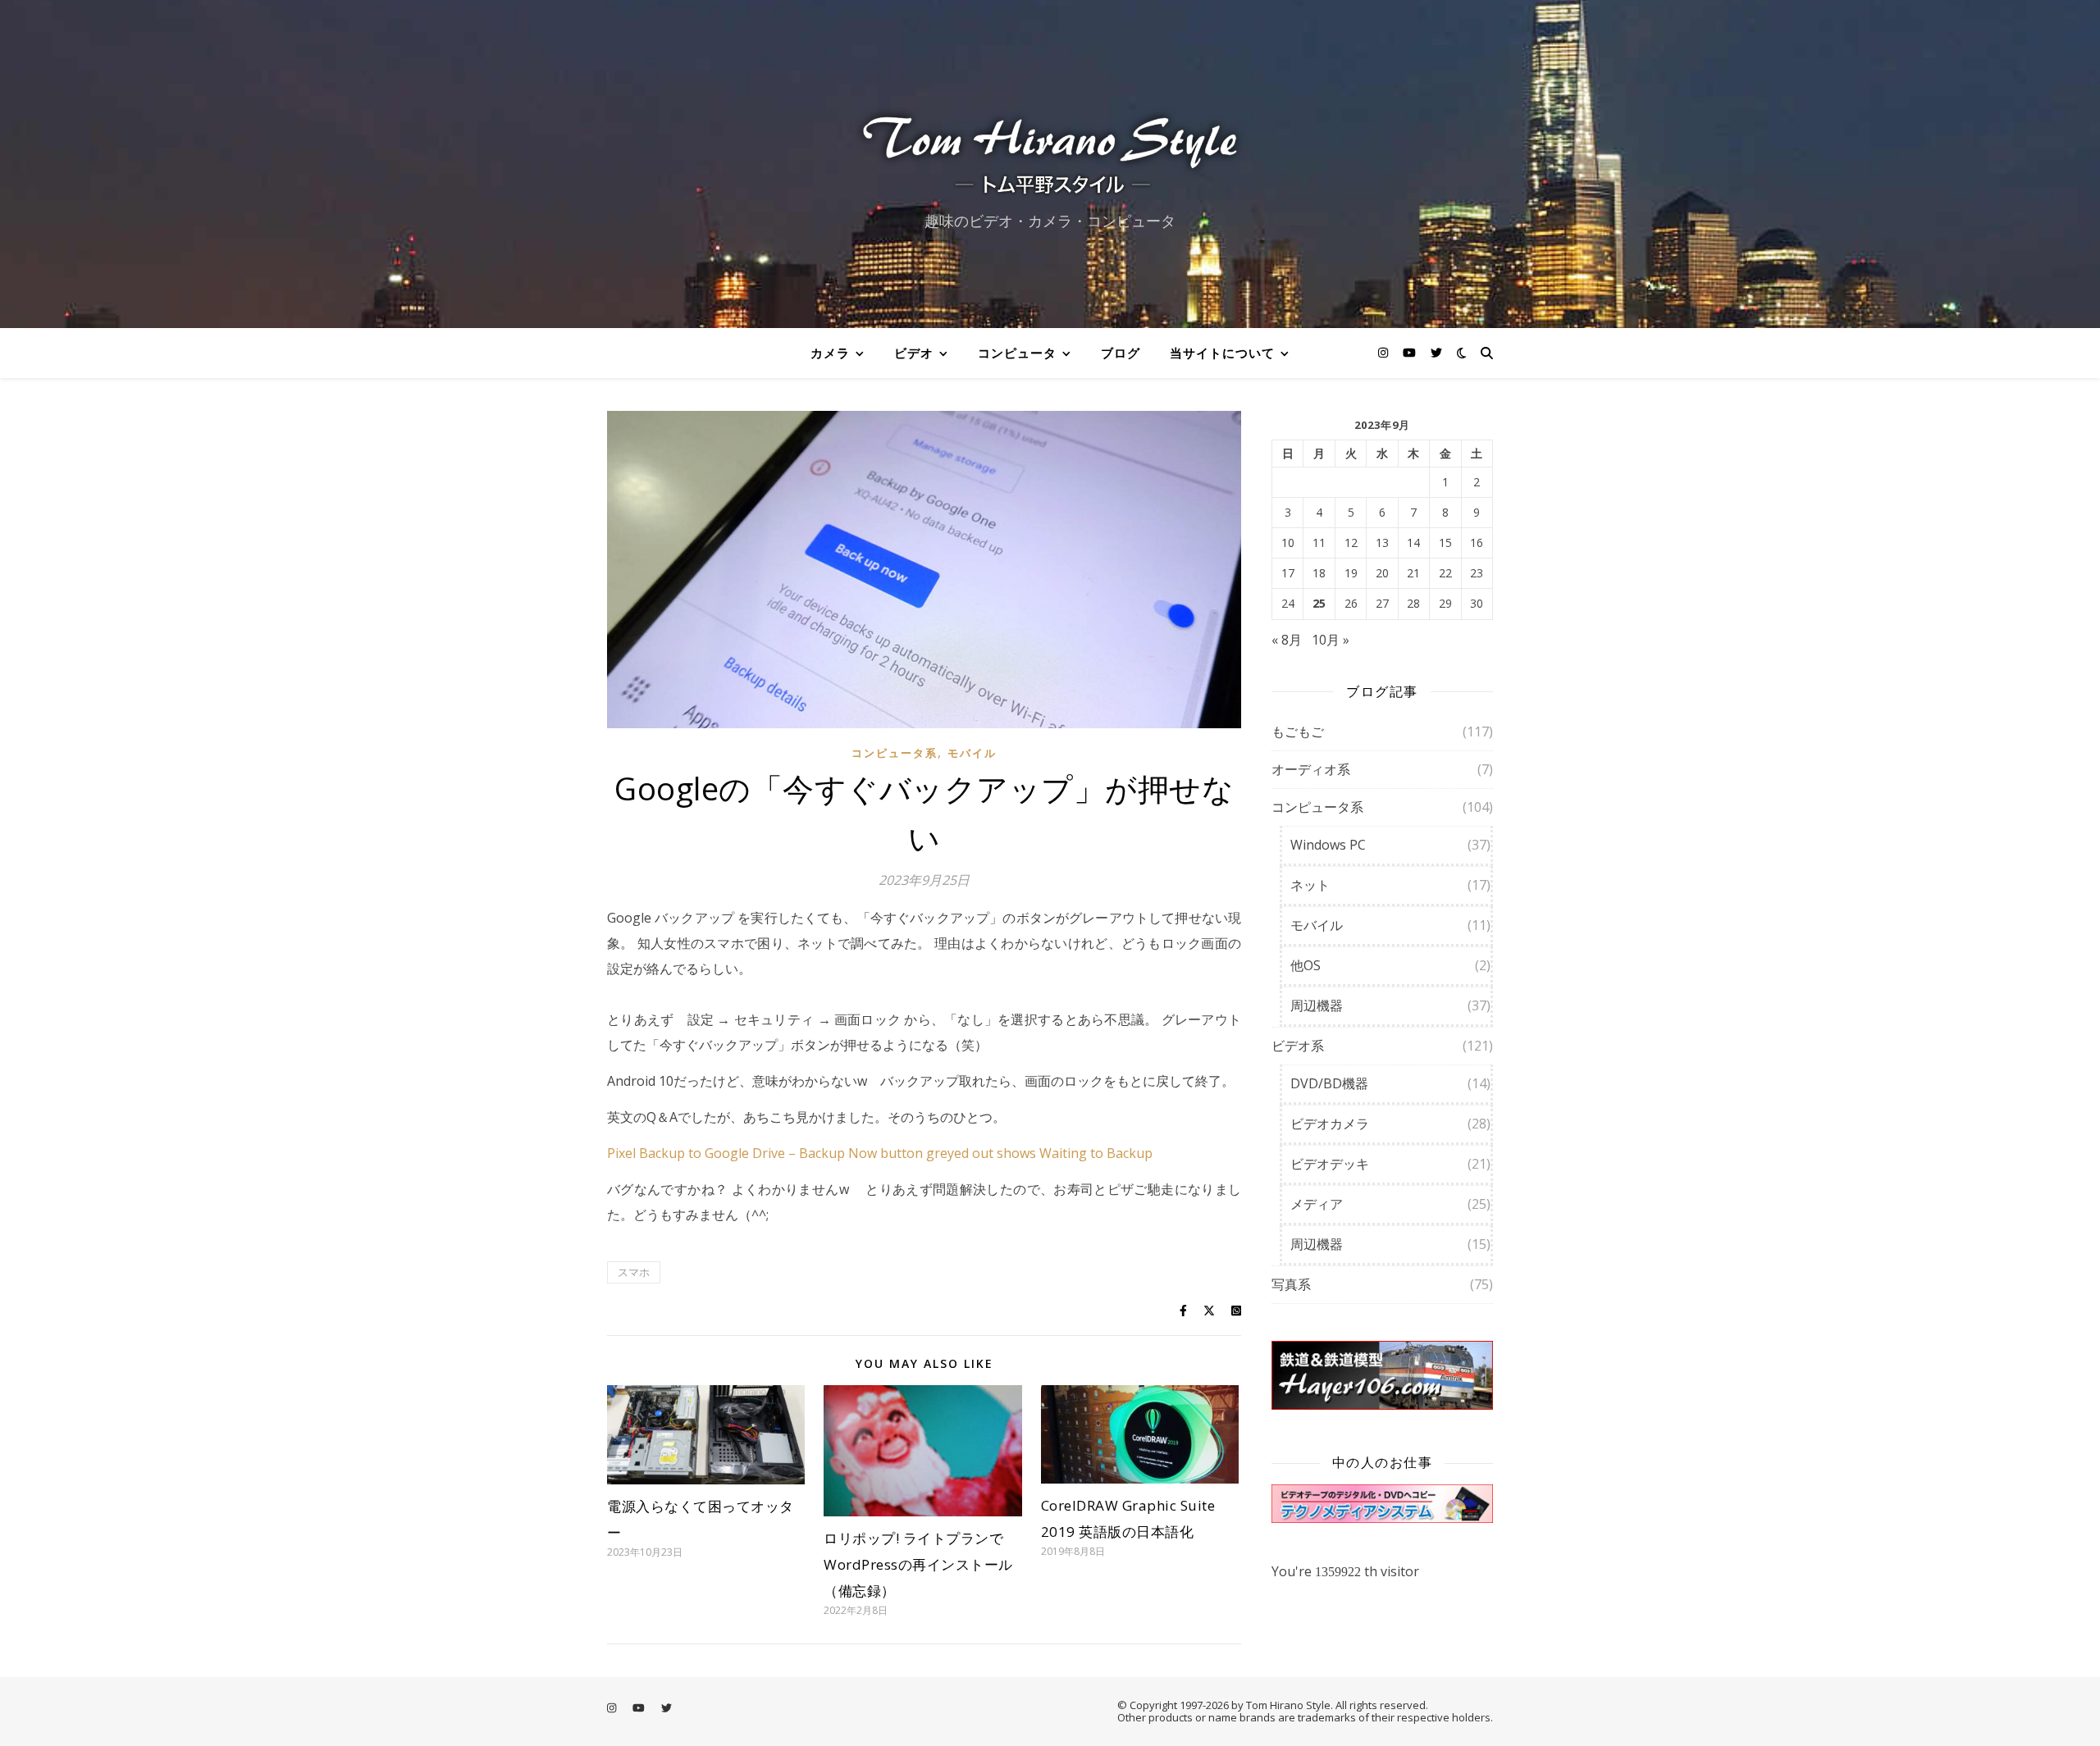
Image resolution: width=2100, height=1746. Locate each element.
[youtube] (1411, 352)
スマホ (634, 1272)
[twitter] (1436, 352)
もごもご (1298, 732)
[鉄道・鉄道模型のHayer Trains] (1382, 1376)
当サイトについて (1222, 353)
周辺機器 (1317, 1005)
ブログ (1121, 353)
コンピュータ (1017, 353)
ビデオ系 (1298, 1046)
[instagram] (1385, 352)
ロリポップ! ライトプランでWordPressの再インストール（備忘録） (918, 1564)
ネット (1310, 885)
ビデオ (914, 353)
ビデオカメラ (1330, 1124)
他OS (1306, 965)
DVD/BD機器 (1329, 1083)
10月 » (1331, 640)
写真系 (1291, 1284)
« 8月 (1287, 640)
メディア (1317, 1204)
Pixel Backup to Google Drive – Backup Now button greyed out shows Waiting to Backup (880, 1153)
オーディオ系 (1311, 769)
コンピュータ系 (895, 753)
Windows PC (1328, 845)
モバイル (972, 753)
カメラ (830, 353)
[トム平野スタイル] (1050, 150)
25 (1319, 604)
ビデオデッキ (1330, 1164)
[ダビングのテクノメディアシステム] (1382, 1504)
